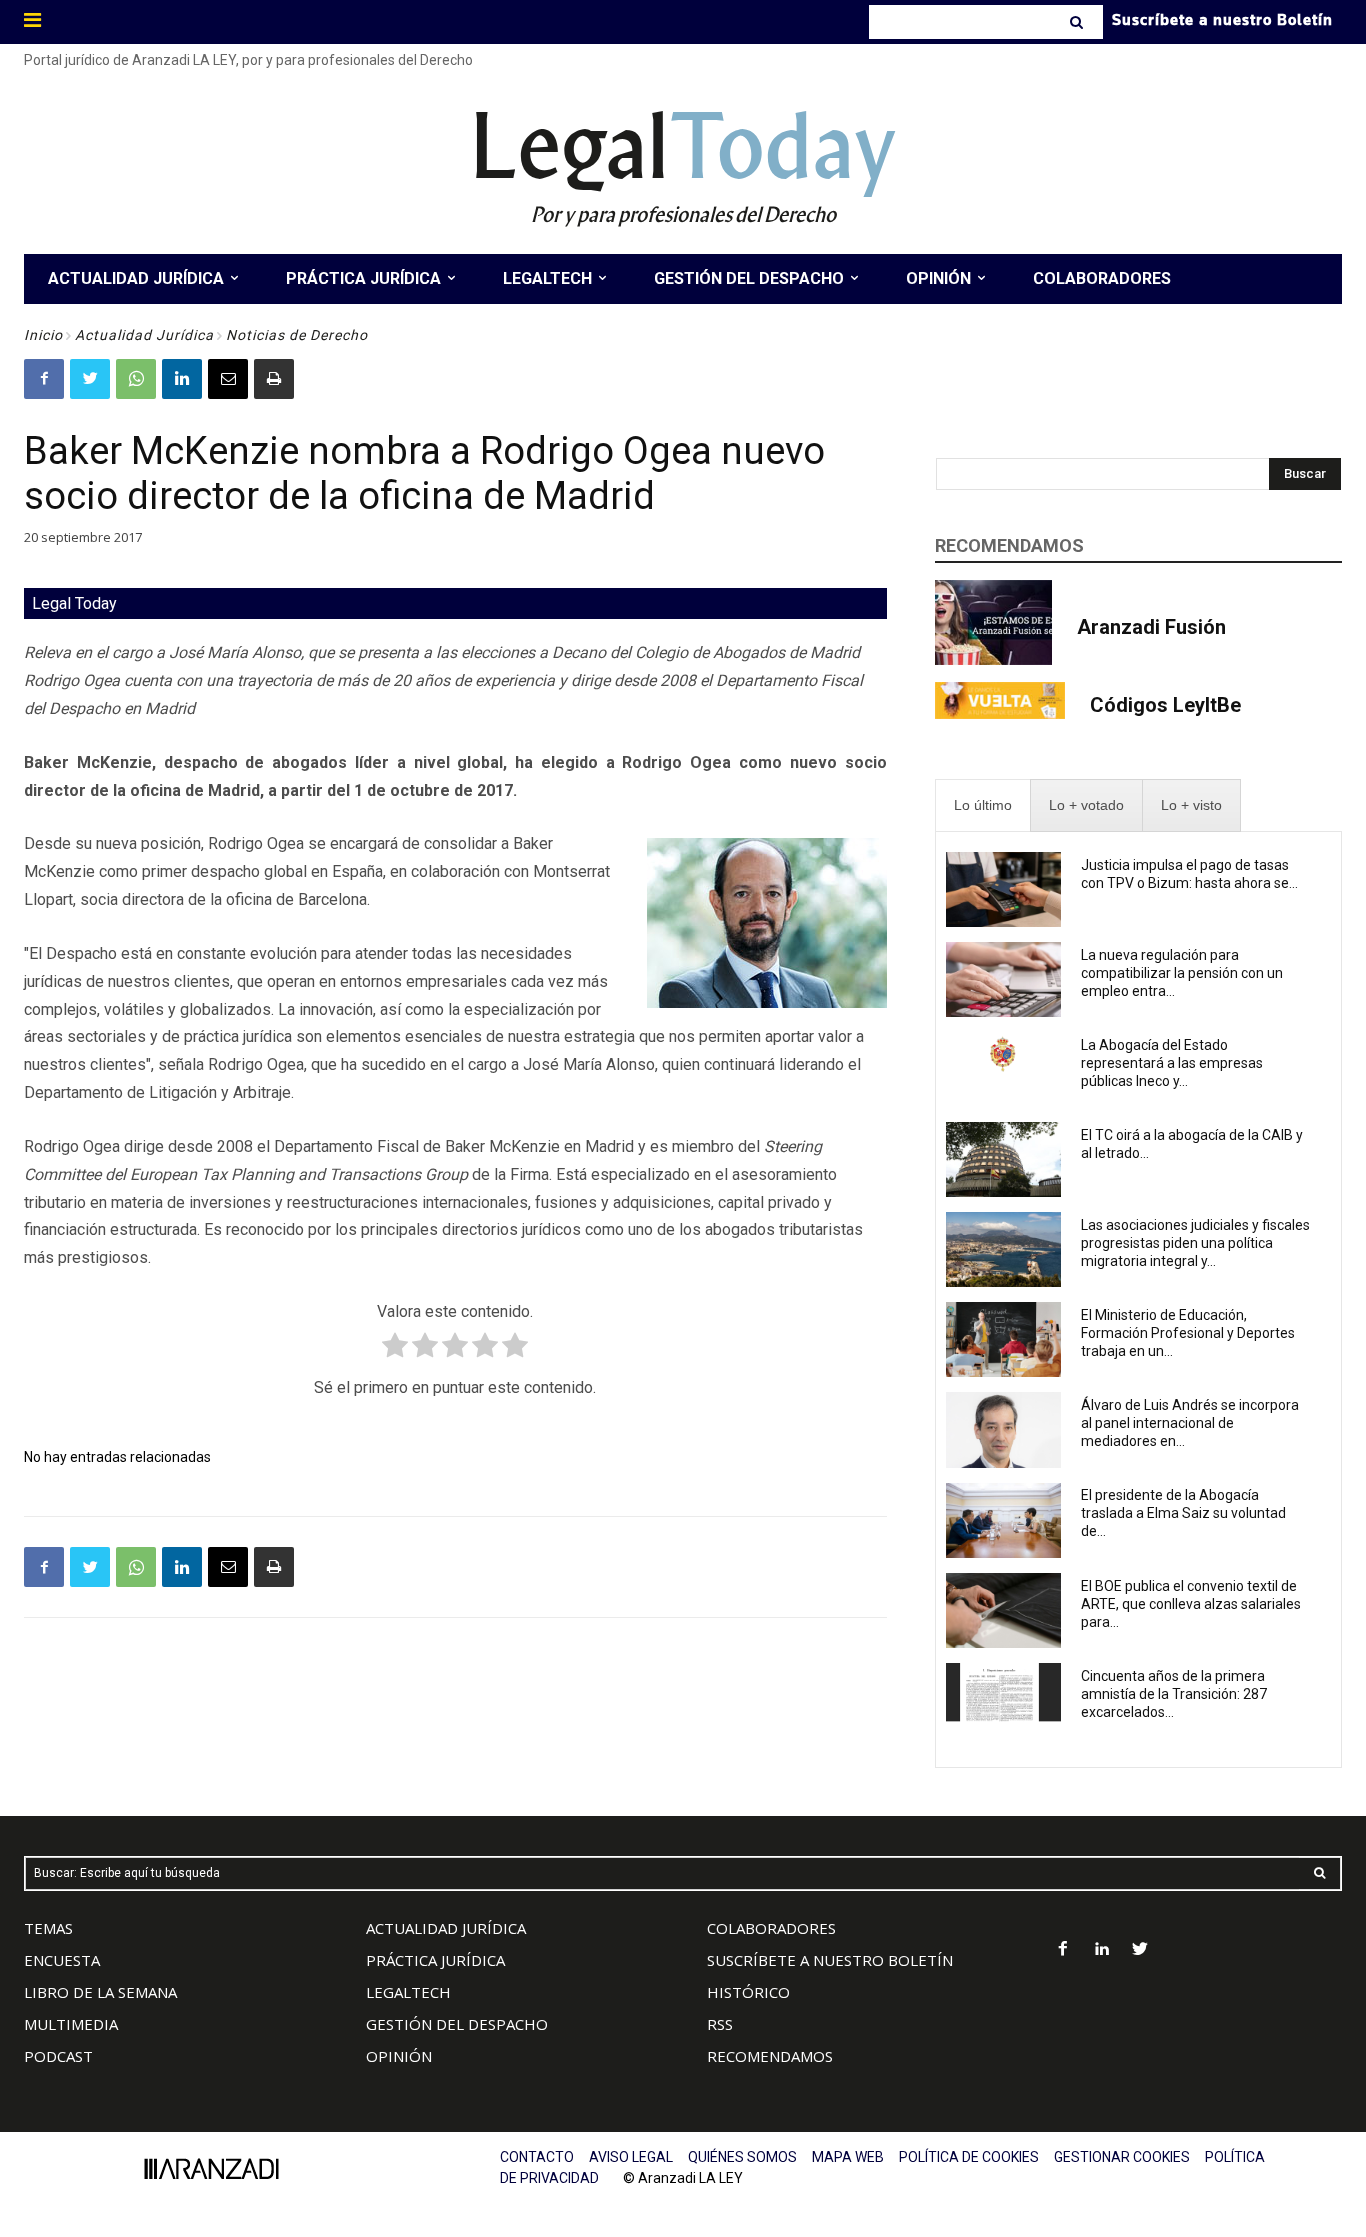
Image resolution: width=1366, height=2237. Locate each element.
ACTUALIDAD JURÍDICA (446, 1928)
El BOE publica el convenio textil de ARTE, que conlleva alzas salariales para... (1191, 1604)
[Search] (1078, 22)
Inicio (43, 335)
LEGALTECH (408, 1992)
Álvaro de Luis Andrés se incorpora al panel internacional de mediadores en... (1190, 1423)
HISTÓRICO (748, 1992)
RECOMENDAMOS (770, 2056)
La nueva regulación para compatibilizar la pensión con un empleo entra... (1182, 973)
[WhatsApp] (136, 379)
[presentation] (983, 805)
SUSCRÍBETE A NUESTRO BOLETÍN (830, 1960)
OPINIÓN (399, 2056)
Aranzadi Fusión (1151, 627)
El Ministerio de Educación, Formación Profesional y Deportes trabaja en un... (1188, 1333)
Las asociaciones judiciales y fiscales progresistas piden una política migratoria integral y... (1195, 1243)
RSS (720, 2024)
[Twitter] (90, 379)
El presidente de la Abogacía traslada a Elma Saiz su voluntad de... (1183, 1513)
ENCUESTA (62, 1960)
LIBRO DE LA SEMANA (100, 1992)
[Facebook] (44, 379)
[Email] (228, 379)
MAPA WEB (848, 2157)
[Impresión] (274, 379)
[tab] (983, 805)
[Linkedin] (182, 379)
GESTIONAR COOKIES (1122, 2157)
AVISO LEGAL (631, 2157)
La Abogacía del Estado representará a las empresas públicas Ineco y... (1172, 1063)
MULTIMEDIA (71, 2024)
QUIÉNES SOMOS (742, 2157)
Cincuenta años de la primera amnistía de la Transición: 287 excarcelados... (1174, 1694)
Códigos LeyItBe (1165, 705)
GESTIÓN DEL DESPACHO (457, 2024)
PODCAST (58, 2056)
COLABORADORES (771, 1928)
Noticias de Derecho (297, 335)
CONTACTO (537, 2157)
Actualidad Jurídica (144, 335)
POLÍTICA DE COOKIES (969, 2157)
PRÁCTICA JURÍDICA (435, 1960)
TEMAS (48, 1928)
